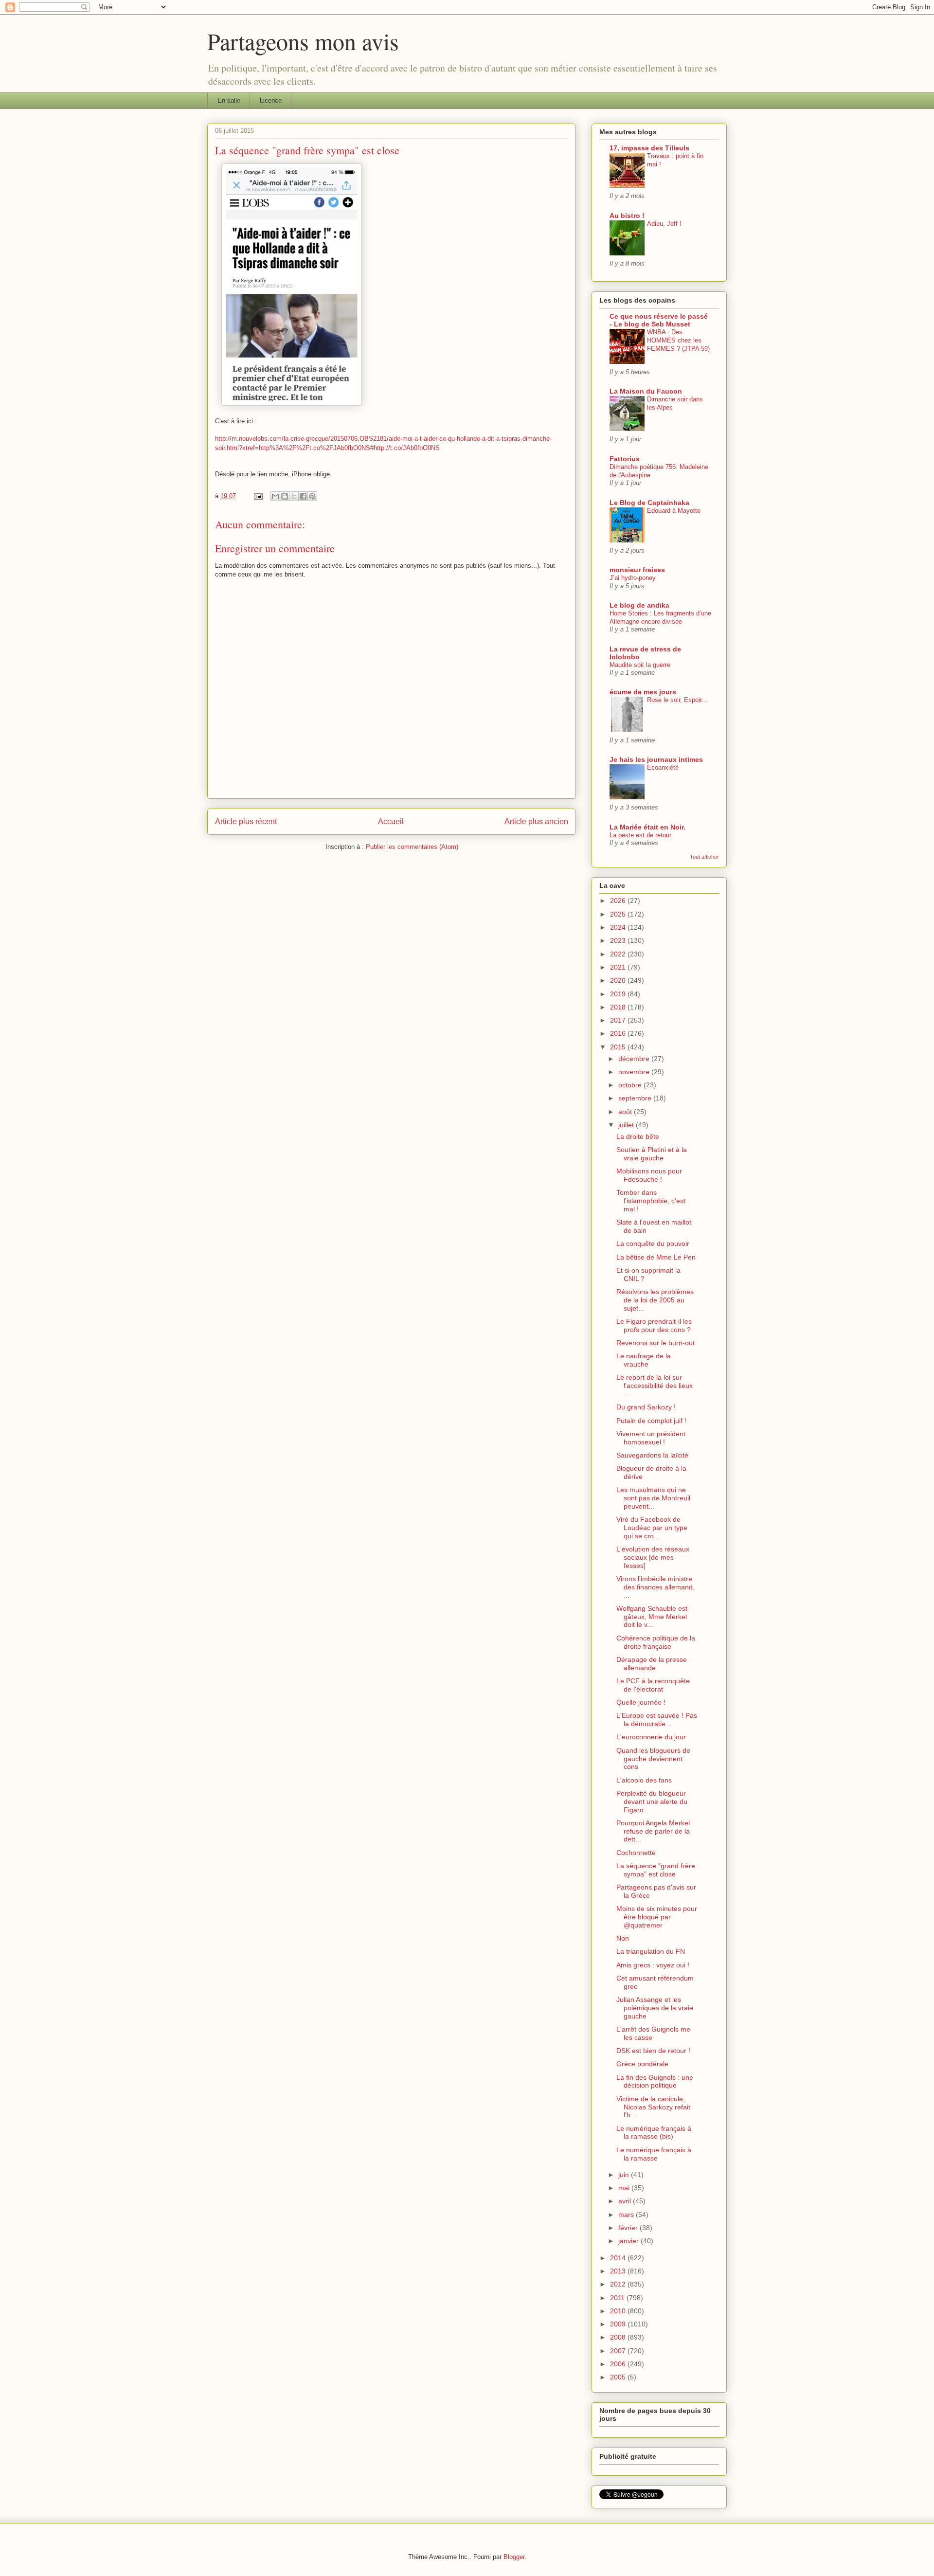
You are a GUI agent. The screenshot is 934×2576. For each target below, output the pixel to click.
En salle (229, 100)
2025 (619, 914)
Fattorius (625, 459)
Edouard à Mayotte (674, 511)
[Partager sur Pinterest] (312, 496)
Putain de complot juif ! (651, 1421)
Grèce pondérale (642, 2064)
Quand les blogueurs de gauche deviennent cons (653, 1759)
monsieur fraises (637, 570)
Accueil (391, 821)
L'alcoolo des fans (644, 1780)
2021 (619, 967)
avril (626, 2201)
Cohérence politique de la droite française (656, 1642)
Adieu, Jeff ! (664, 224)
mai (625, 2188)
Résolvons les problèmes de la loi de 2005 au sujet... (655, 1300)
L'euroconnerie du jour (651, 1737)
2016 (619, 1033)
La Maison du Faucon (646, 391)
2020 (619, 980)
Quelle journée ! (641, 1702)
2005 (619, 2377)
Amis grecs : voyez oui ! (653, 1965)
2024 (619, 927)
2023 (619, 940)
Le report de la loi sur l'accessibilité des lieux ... (655, 1386)
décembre (635, 1059)
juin (625, 2175)
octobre (631, 1085)
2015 (619, 1047)
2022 (619, 954)
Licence (271, 100)
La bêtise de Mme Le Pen (656, 1257)
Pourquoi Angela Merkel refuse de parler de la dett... (653, 1831)
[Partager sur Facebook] (303, 496)
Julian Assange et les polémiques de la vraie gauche (655, 2008)
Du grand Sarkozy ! (646, 1407)
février (629, 2228)
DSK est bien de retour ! (653, 2051)
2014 (619, 2258)
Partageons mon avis (303, 41)
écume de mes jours (643, 692)
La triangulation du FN (651, 1951)
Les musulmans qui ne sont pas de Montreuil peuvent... (653, 1498)
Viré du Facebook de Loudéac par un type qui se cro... (652, 1528)
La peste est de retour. (641, 835)
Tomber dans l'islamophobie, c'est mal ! (651, 1201)
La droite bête (638, 1136)
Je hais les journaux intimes (656, 759)
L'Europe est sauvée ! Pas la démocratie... (657, 1720)
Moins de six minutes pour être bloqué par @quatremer (657, 1917)
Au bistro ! (627, 216)
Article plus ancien (536, 821)
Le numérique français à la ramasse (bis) (654, 2133)
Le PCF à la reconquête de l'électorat (653, 1685)
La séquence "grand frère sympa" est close (656, 1870)
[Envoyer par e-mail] (275, 496)
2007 (619, 2351)
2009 (619, 2324)
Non (623, 1938)
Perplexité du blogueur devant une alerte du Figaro (652, 1801)
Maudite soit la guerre (640, 665)
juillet (627, 1125)
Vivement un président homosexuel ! (651, 1438)
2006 (619, 2364)
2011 (618, 2298)
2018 (619, 1007)
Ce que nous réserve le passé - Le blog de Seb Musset (659, 320)
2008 (619, 2337)
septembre (636, 1098)
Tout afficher (704, 857)
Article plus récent (246, 821)
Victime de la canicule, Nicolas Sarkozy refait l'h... (653, 2107)
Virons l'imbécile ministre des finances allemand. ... (656, 1587)
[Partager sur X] (294, 496)
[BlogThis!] (285, 496)
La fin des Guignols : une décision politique (655, 2081)
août (626, 1112)
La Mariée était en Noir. (647, 827)
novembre (635, 1072)
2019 (619, 994)
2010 (619, 2311)
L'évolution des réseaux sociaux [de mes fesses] (653, 1557)
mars (627, 2215)
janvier (629, 2241)
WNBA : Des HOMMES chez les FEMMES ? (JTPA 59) (678, 341)
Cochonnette (636, 1853)
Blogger (514, 2557)
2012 (619, 2284)
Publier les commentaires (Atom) (412, 847)
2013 (619, 2271)
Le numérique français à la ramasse (654, 2154)
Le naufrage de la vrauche (644, 1360)
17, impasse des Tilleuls (649, 148)
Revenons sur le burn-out (656, 1343)
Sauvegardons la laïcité (652, 1455)
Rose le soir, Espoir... (677, 700)
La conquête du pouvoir (653, 1243)
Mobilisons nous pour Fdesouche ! (649, 1175)
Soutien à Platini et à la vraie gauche (652, 1154)
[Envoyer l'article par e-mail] (258, 496)
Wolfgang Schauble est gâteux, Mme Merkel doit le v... (652, 1617)
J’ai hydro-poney (633, 578)
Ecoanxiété (663, 767)
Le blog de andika (639, 605)
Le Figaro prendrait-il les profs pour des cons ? (654, 1325)
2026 (619, 901)
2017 (619, 1020)
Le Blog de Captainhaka (649, 503)
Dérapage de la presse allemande (652, 1664)
